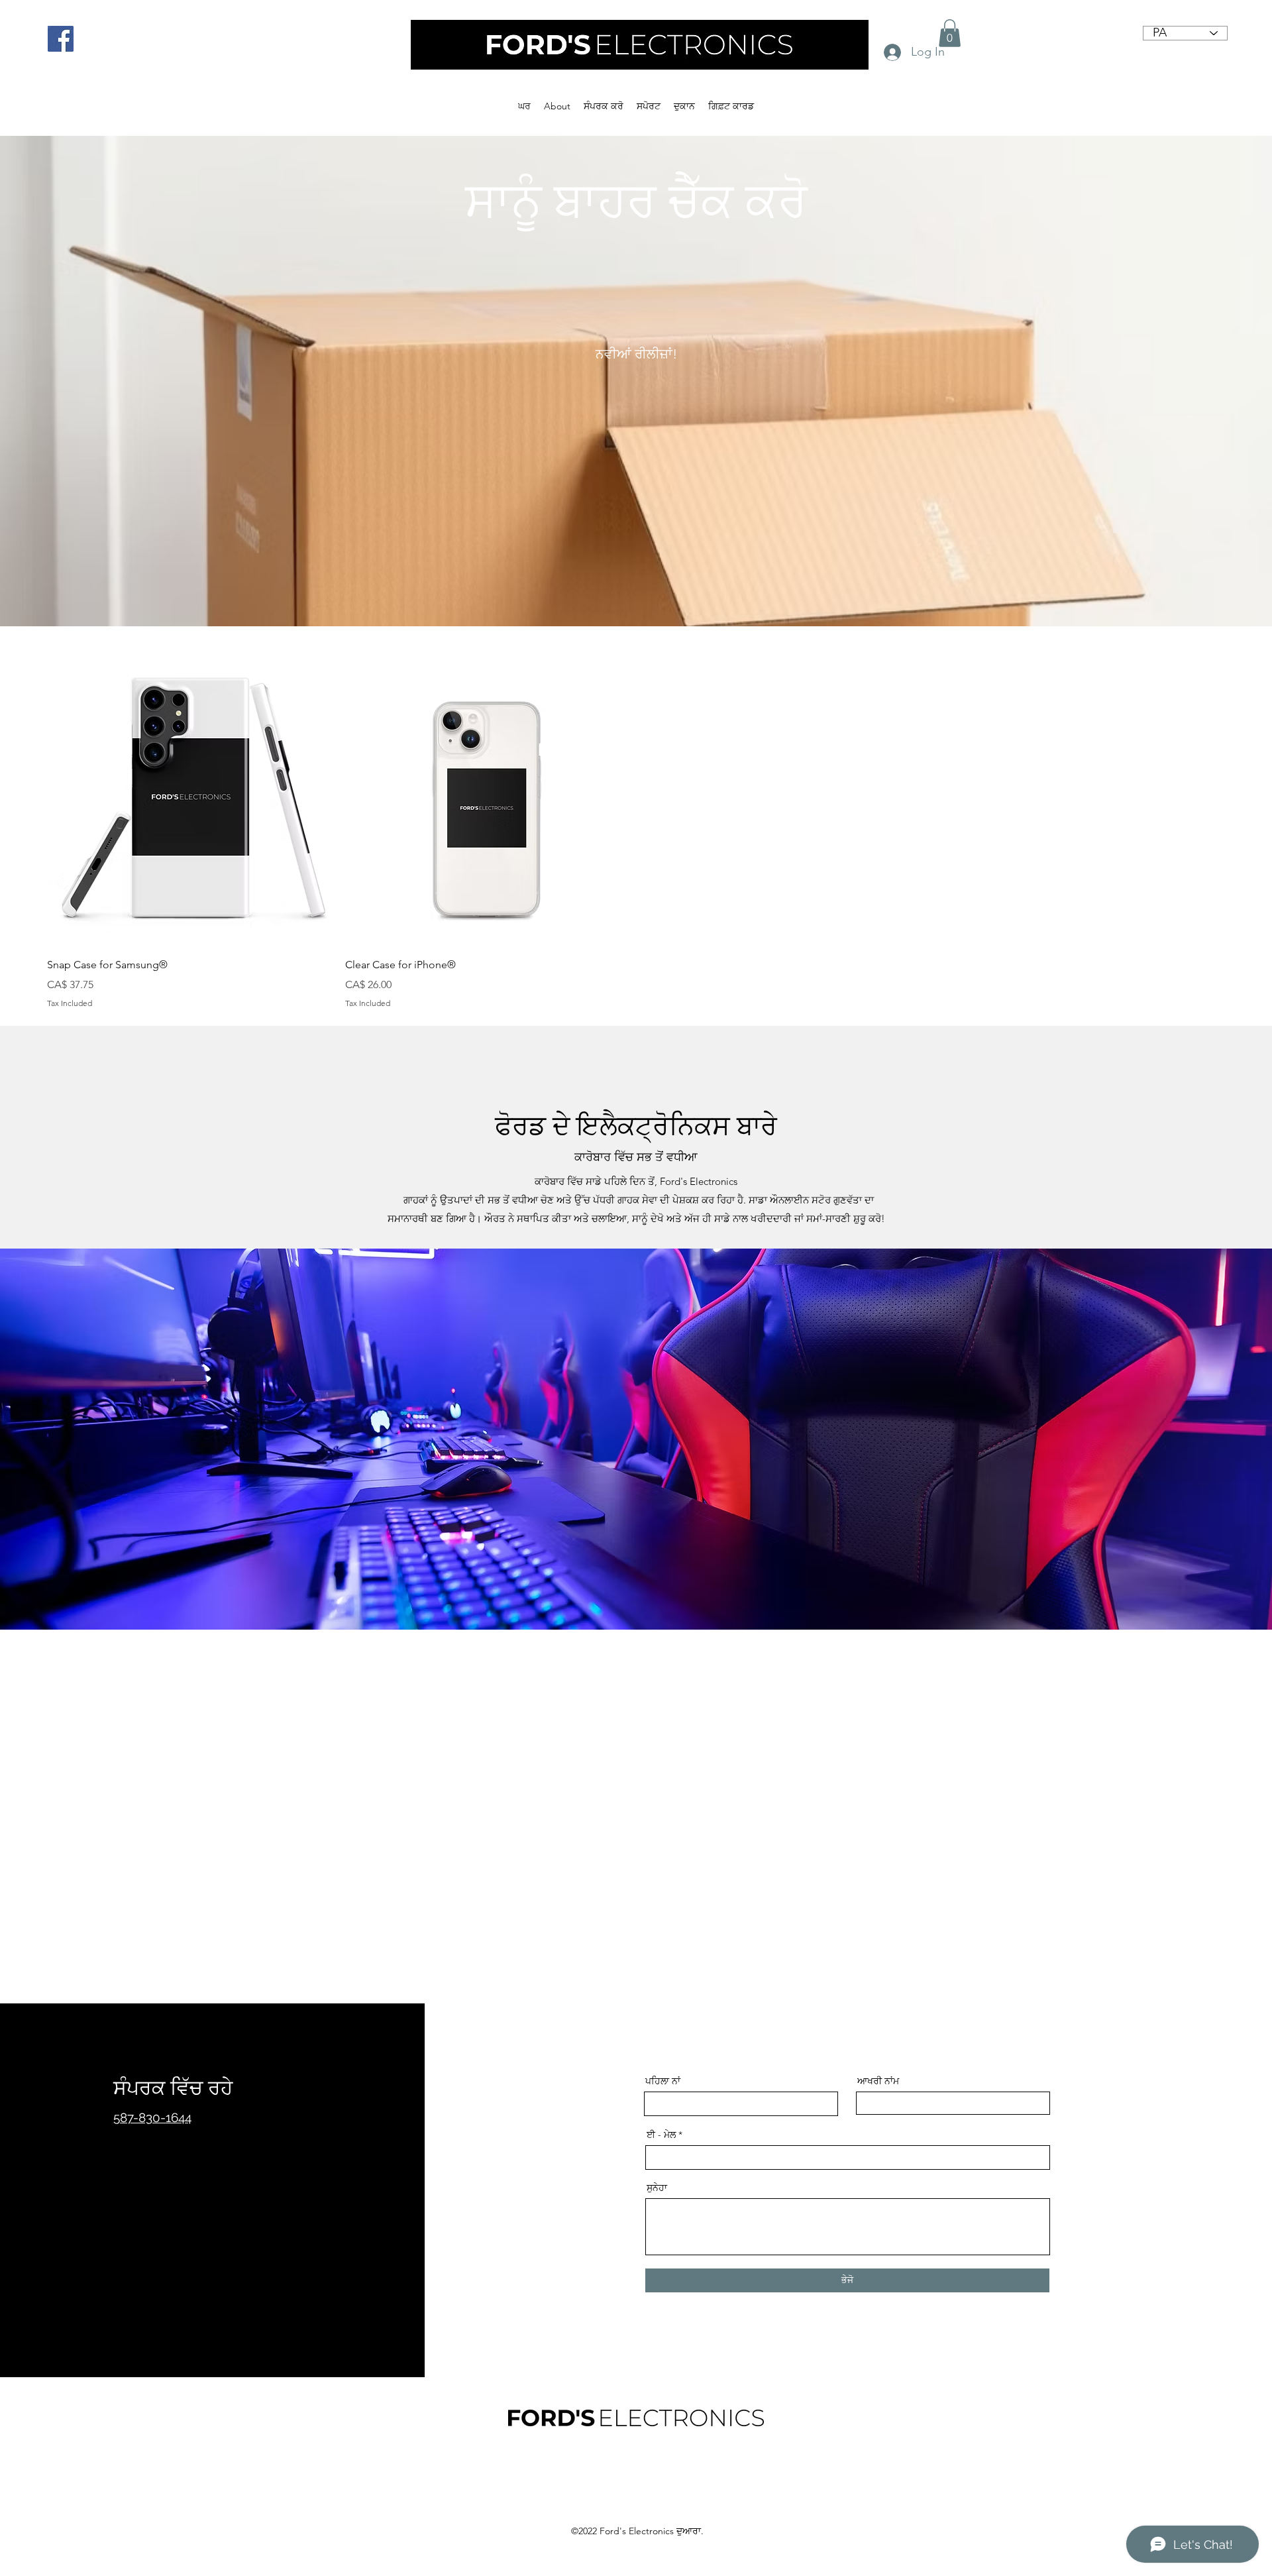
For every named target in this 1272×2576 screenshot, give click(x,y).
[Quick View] (189, 803)
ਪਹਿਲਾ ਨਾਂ (663, 2081)
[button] (950, 33)
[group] (636, 835)
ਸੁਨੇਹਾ (657, 2188)
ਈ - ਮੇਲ (661, 2135)
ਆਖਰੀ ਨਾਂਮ (878, 2081)
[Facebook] (61, 39)
